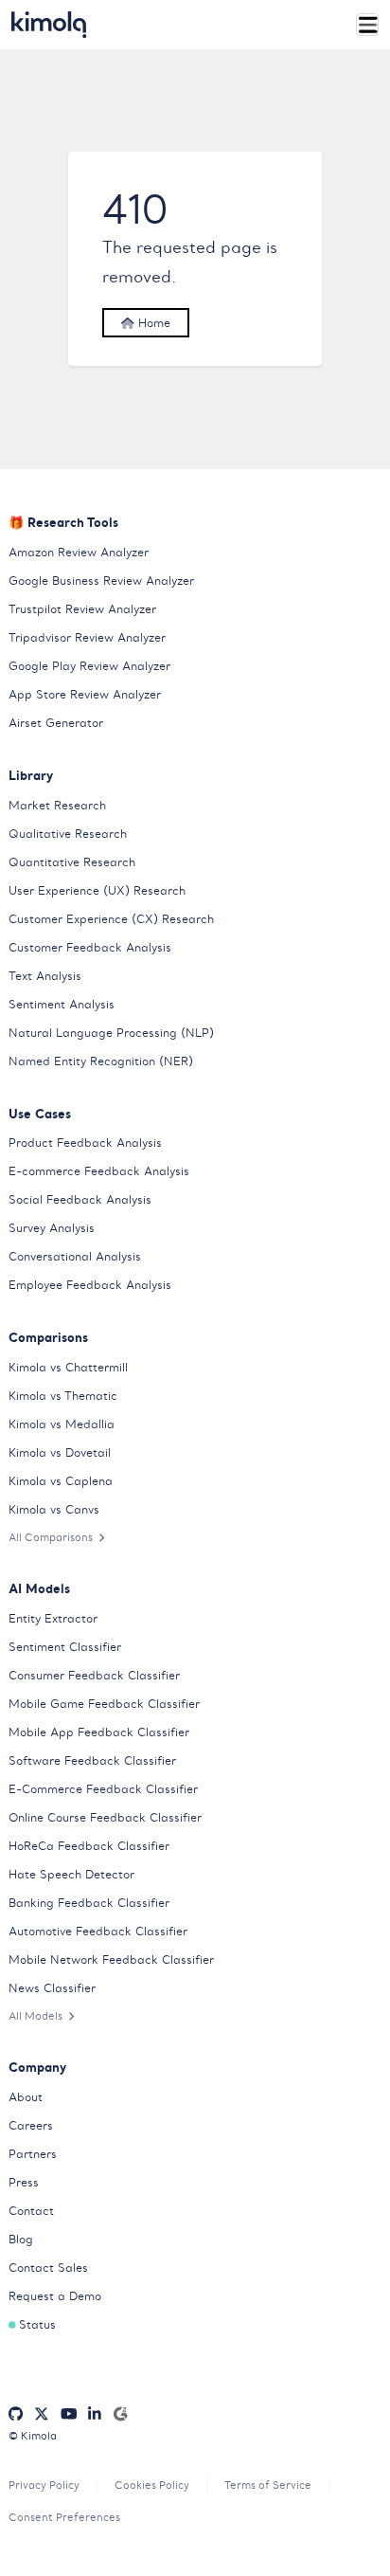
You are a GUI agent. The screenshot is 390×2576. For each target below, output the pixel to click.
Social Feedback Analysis (80, 1199)
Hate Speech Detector (71, 1874)
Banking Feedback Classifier (89, 1903)
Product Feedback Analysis (85, 1143)
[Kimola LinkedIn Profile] (95, 2413)
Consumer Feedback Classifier (94, 1675)
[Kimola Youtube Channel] (69, 2413)
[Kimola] (49, 25)
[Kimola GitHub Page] (16, 2413)
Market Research (57, 805)
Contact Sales (48, 2268)
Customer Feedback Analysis (90, 947)
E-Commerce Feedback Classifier (103, 1789)
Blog (21, 2239)
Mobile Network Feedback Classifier (111, 1959)
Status (37, 2324)
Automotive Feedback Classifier (98, 1931)
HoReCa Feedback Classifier (89, 1846)
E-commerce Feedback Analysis (99, 1171)
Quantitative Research (72, 862)
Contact (31, 2211)
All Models (35, 2016)
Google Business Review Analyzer (101, 581)
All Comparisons (51, 1537)
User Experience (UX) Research (97, 890)
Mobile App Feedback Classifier (99, 1732)
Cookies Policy (152, 2485)
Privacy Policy (44, 2485)
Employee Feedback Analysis (90, 1285)
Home (152, 323)
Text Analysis (45, 976)
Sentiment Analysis (62, 1004)
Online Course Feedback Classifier (105, 1817)
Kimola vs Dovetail (60, 1452)
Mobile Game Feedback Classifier (104, 1704)
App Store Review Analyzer (85, 694)
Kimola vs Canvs (54, 1509)
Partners (33, 2154)
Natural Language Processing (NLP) (111, 1033)
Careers (31, 2125)
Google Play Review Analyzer (89, 666)
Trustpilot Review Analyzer (82, 609)
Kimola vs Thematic (63, 1396)
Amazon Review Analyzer (79, 552)
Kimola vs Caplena (61, 1481)
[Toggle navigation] (368, 25)
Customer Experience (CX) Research (111, 919)
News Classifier (52, 1988)
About (26, 2097)
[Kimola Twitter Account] (42, 2413)
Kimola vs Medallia (62, 1424)
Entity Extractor (53, 1618)
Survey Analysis (52, 1228)
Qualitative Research (68, 834)
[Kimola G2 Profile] (120, 2413)
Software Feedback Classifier (92, 1760)
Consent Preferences (64, 2517)
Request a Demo (55, 2296)
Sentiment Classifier (65, 1647)
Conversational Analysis (75, 1256)
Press (24, 2182)
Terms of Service (268, 2485)
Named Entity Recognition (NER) (101, 1061)
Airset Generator (56, 723)
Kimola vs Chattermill (68, 1367)
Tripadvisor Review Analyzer (87, 637)
